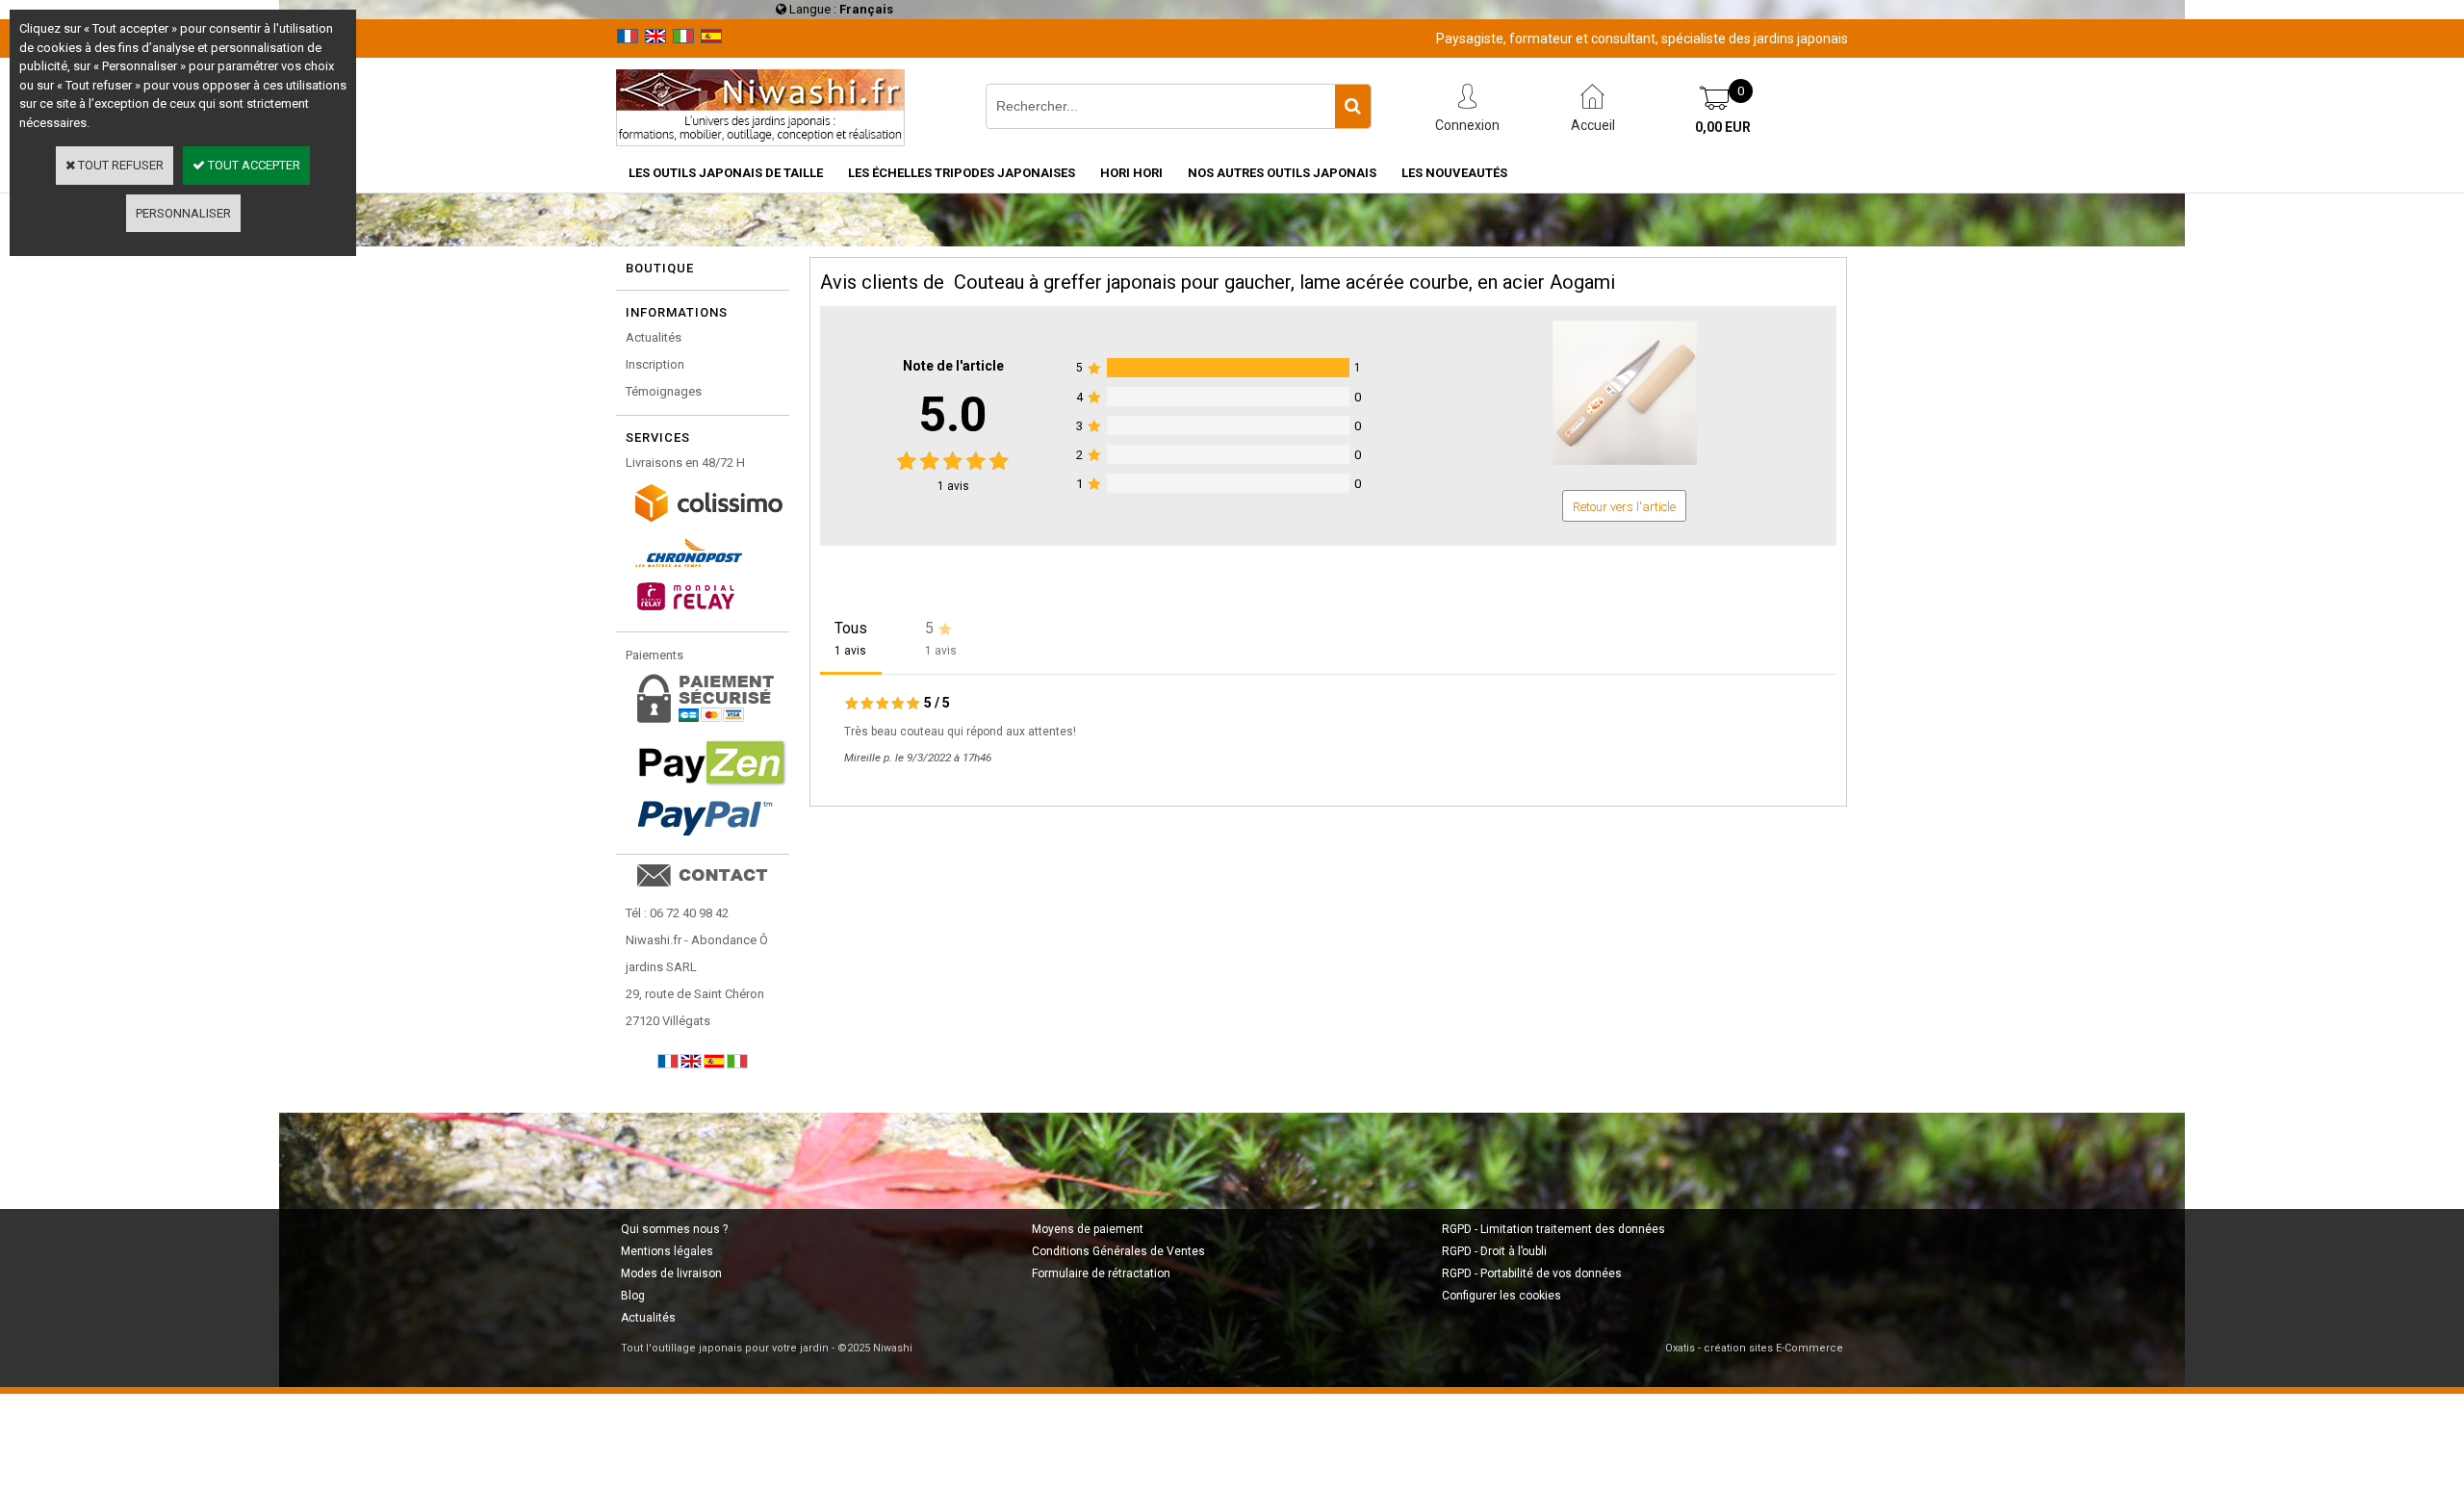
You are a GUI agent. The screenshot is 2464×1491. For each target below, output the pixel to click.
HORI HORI (1131, 173)
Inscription (655, 364)
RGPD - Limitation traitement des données (1553, 1229)
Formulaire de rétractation (1101, 1273)
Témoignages (664, 391)
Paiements (654, 655)
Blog (633, 1296)
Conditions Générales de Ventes (1118, 1251)
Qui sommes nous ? (674, 1229)
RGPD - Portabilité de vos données (1532, 1273)
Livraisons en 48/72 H (685, 463)
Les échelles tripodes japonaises (962, 173)
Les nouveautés (1454, 173)
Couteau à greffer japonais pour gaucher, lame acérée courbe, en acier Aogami (1284, 282)
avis (953, 486)
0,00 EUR (1723, 127)
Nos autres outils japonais (1282, 173)
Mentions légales (667, 1251)
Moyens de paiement (1088, 1229)
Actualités (654, 337)
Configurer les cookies (1501, 1296)
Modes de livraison (671, 1273)
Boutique (660, 268)
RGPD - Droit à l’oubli (1494, 1251)
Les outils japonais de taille (726, 173)
